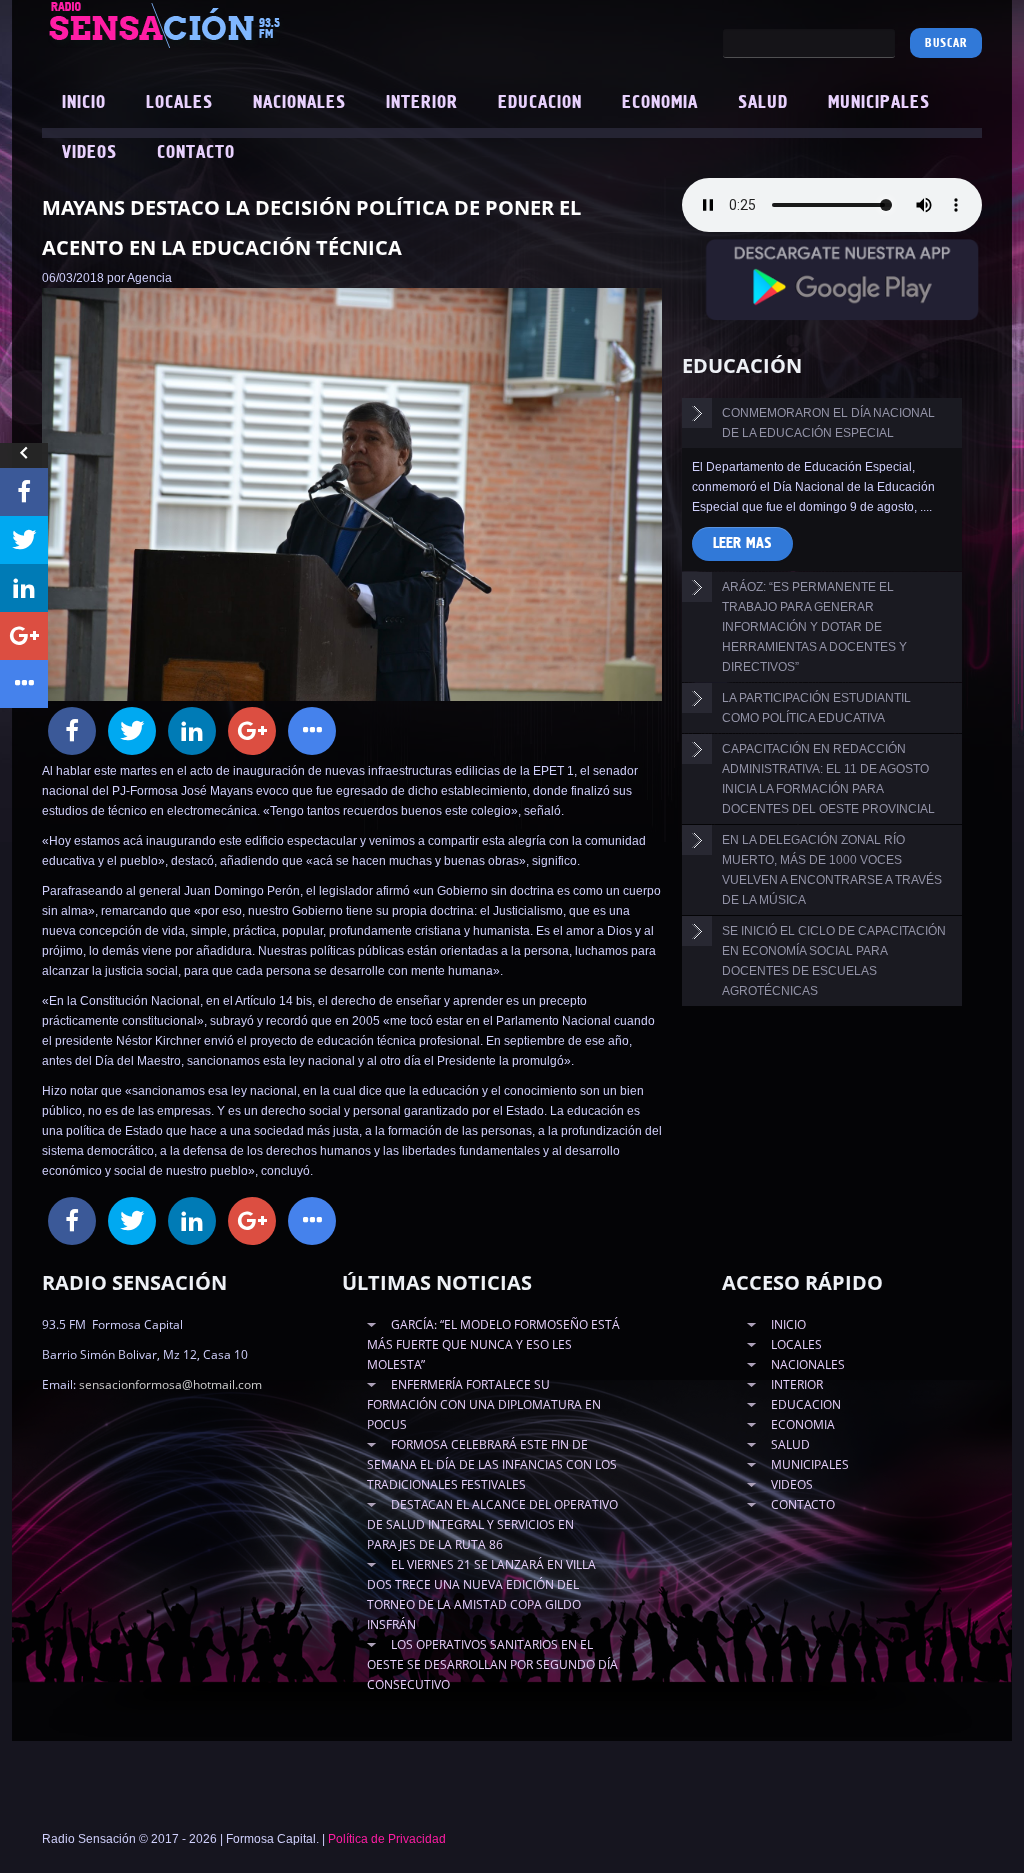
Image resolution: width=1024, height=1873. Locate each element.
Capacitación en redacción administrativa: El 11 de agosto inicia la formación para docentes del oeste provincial (828, 779)
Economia (660, 103)
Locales (179, 103)
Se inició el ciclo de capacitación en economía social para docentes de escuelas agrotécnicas (834, 961)
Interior (422, 103)
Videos (89, 153)
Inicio (84, 103)
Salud (763, 103)
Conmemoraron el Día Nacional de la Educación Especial (828, 423)
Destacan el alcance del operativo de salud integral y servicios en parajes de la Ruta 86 (492, 1524)
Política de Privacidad (387, 1839)
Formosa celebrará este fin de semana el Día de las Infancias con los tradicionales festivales (492, 1464)
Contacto (196, 153)
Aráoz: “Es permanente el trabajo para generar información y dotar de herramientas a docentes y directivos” (814, 627)
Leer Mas (742, 543)
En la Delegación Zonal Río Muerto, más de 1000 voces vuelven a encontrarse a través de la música (832, 870)
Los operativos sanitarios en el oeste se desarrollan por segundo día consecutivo (492, 1664)
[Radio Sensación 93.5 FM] (232, 24)
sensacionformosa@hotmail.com (170, 1384)
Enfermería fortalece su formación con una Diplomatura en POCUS (484, 1404)
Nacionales (299, 103)
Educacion (540, 103)
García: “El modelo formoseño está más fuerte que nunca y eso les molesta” (493, 1344)
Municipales (879, 103)
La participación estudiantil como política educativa (816, 708)
